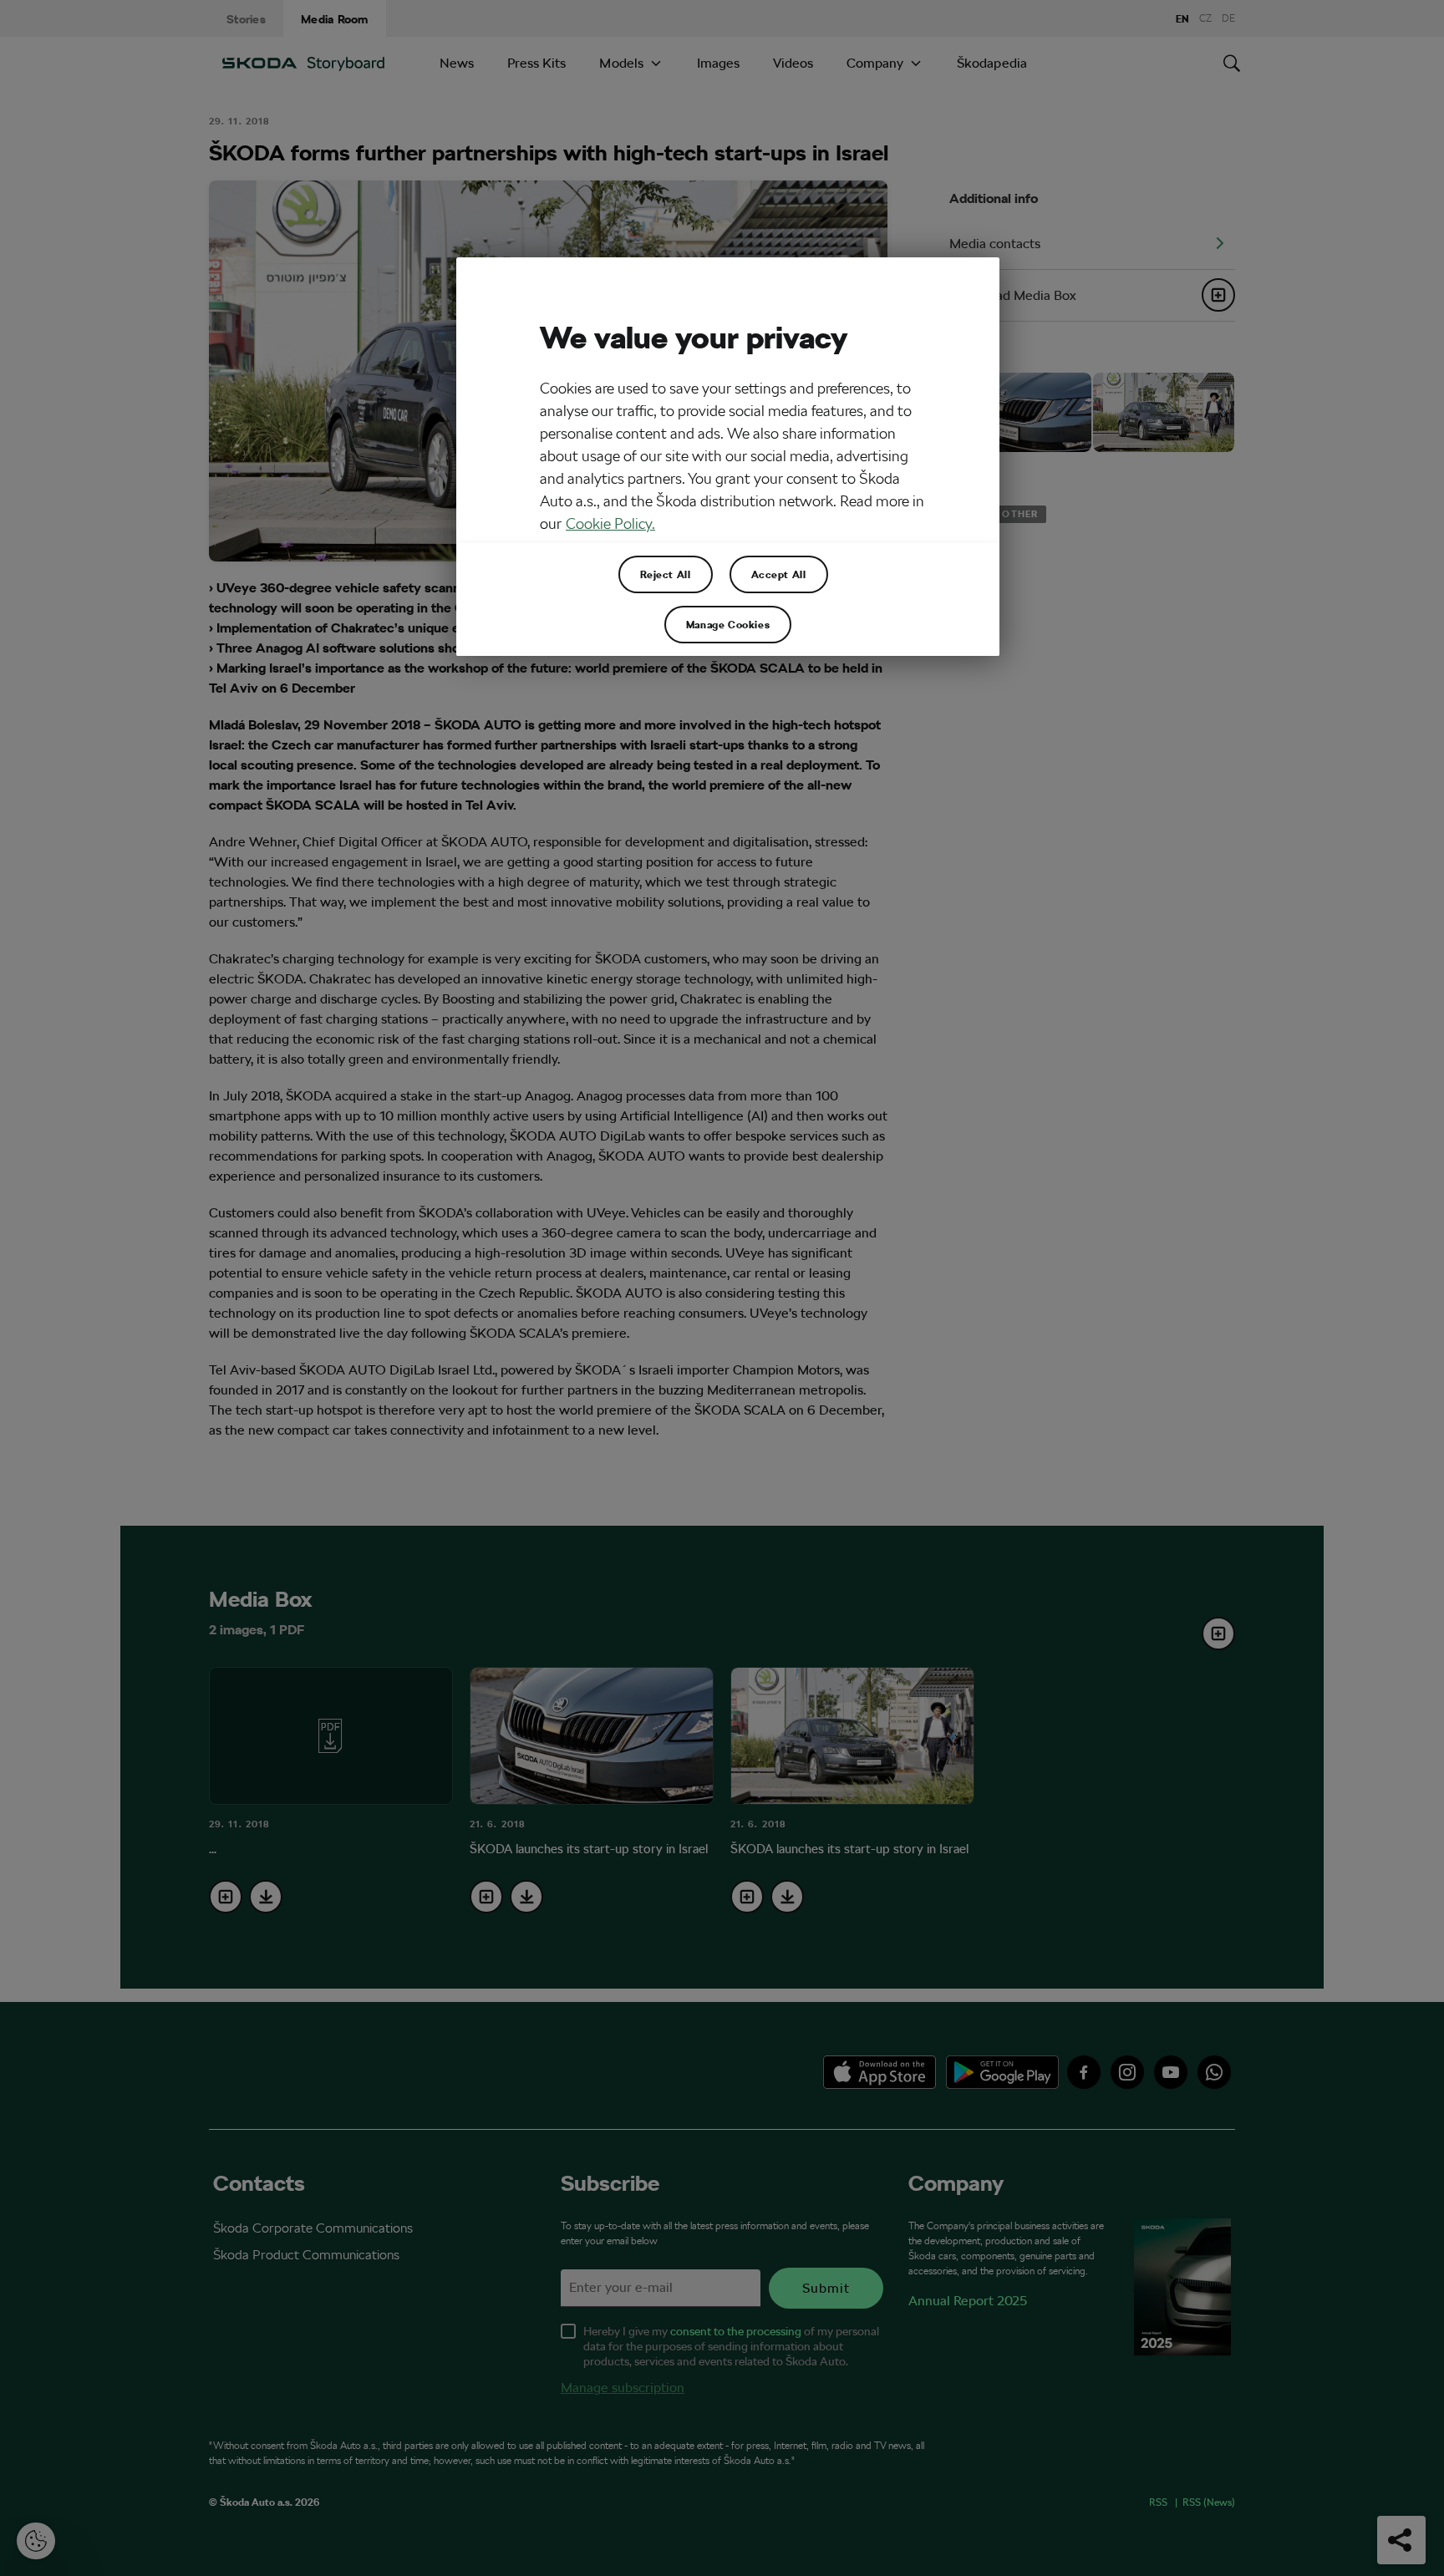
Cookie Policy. (610, 523)
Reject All (666, 574)
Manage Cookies (728, 624)
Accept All (779, 574)
